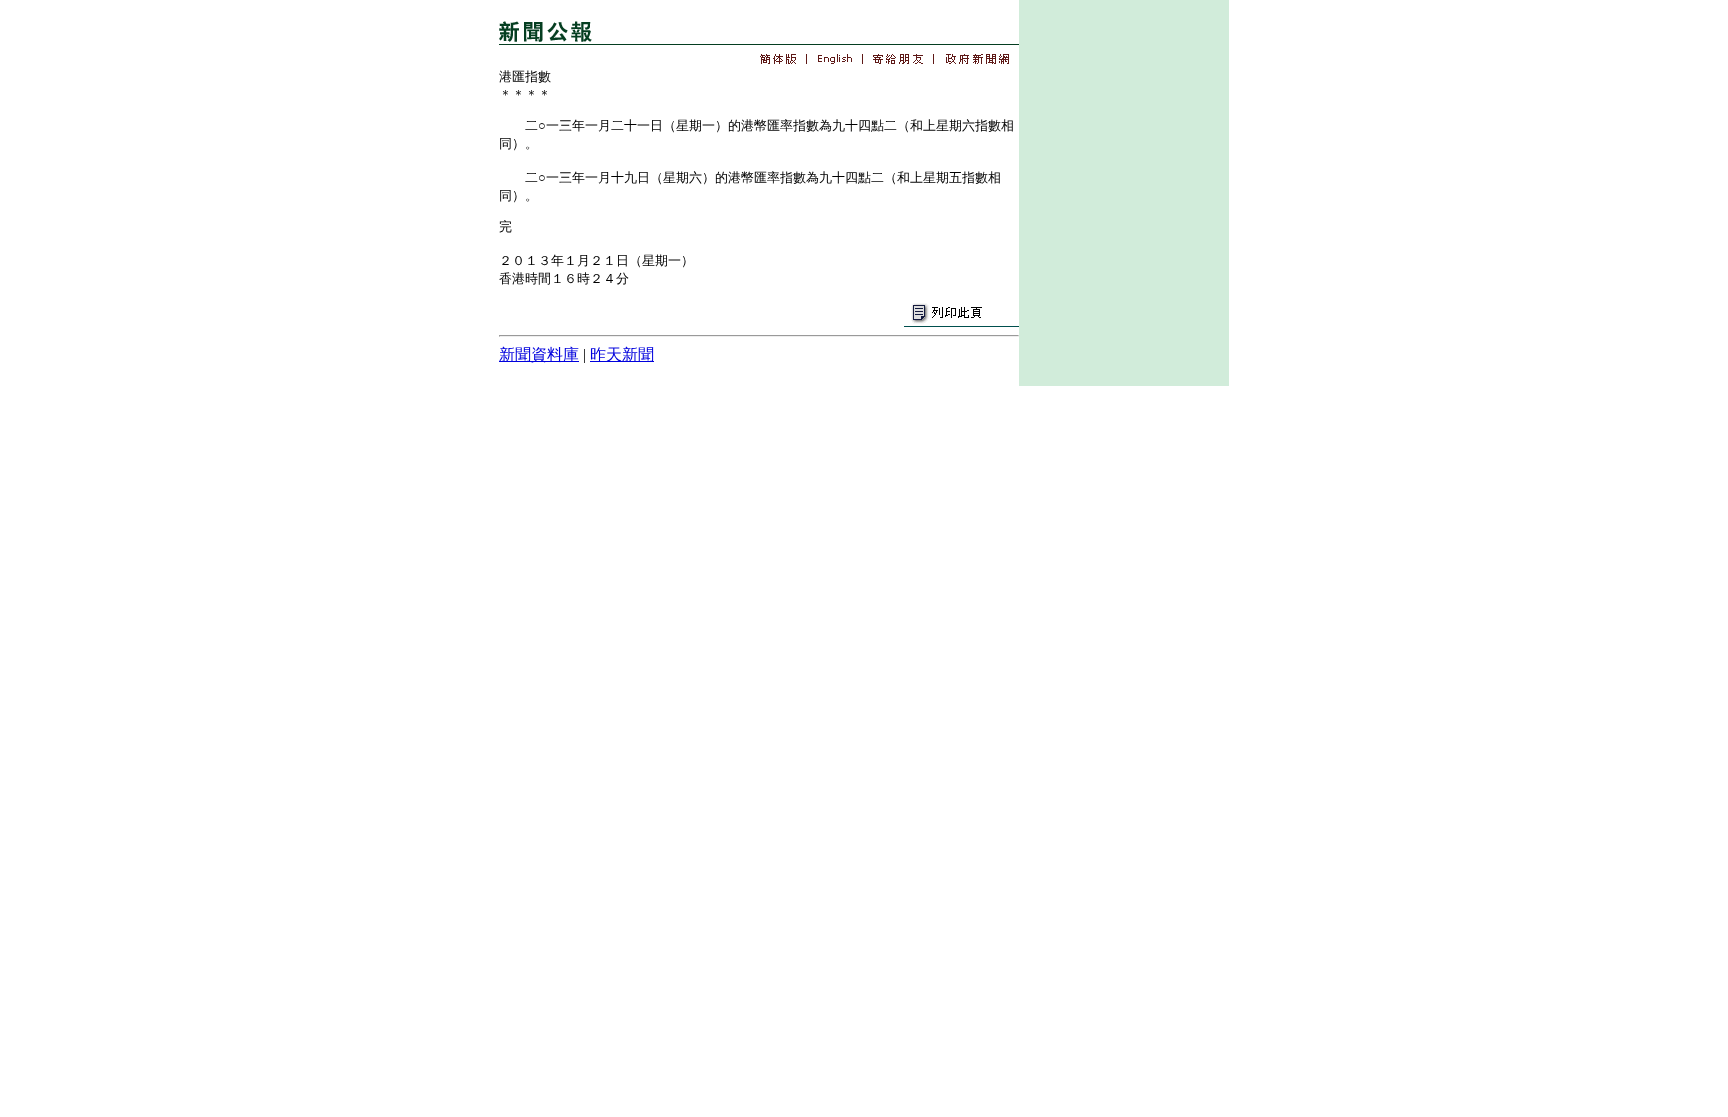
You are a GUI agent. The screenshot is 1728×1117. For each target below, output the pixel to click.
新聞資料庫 (539, 354)
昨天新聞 (622, 354)
